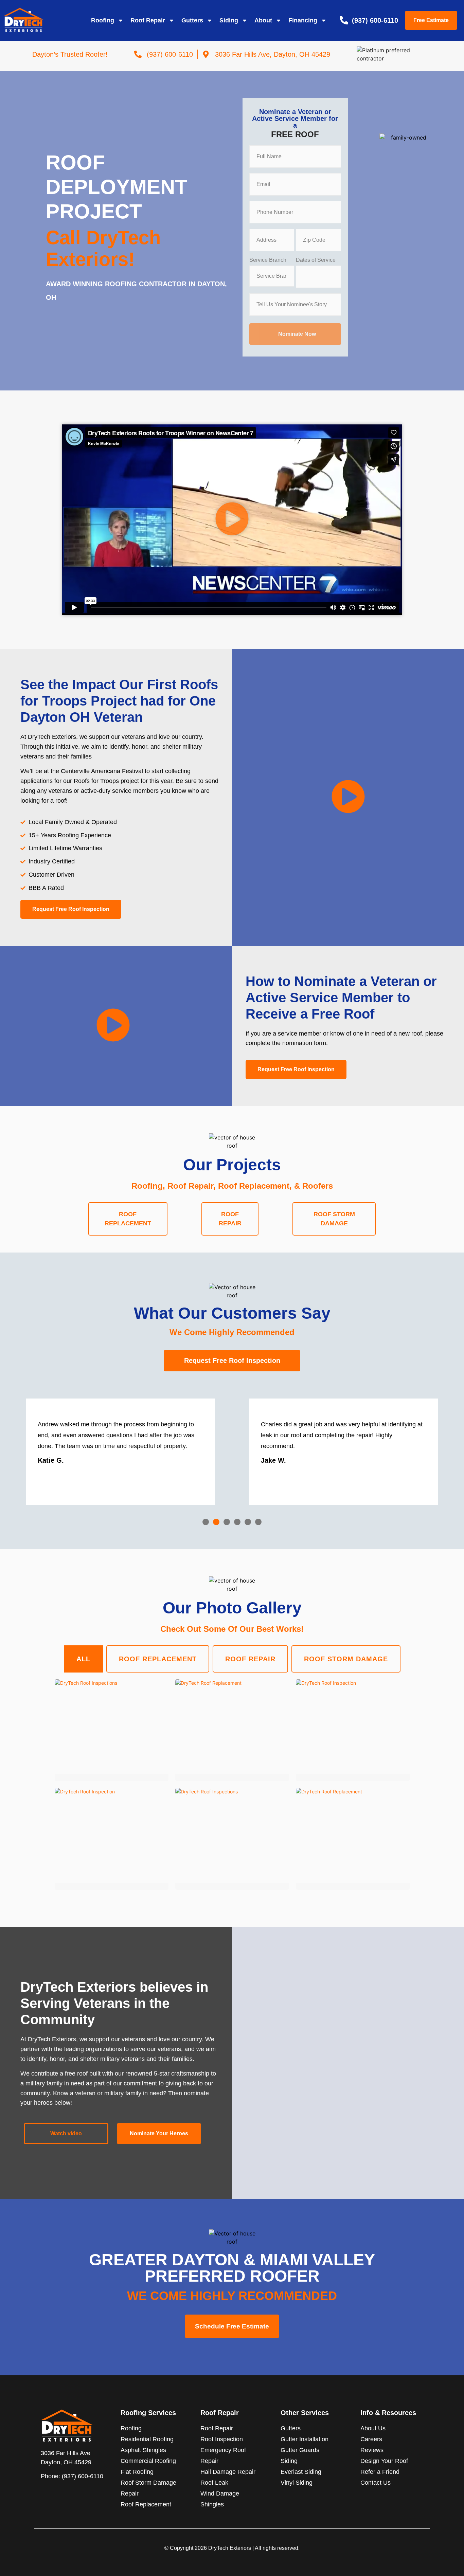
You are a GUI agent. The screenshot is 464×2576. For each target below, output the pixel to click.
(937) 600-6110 (83, 2476)
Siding (229, 20)
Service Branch (268, 260)
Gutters (192, 20)
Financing (303, 20)
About (263, 20)
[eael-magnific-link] (112, 1727)
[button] (232, 520)
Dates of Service (316, 260)
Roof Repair (148, 20)
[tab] (128, 1219)
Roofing (103, 20)
